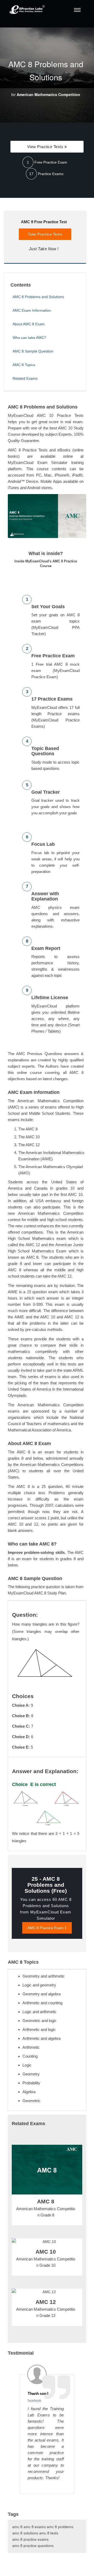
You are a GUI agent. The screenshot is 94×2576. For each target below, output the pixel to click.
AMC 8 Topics (24, 365)
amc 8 (17, 2527)
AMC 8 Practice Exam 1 (47, 1928)
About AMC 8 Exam (29, 324)
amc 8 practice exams (30, 2539)
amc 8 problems (60, 2527)
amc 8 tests (49, 2533)
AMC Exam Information (32, 310)
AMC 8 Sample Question (33, 351)
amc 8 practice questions (33, 2546)
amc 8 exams (35, 2527)
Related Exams (25, 378)
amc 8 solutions (25, 2533)
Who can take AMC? (29, 338)
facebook (34, 2401)
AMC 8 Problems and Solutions (38, 297)
